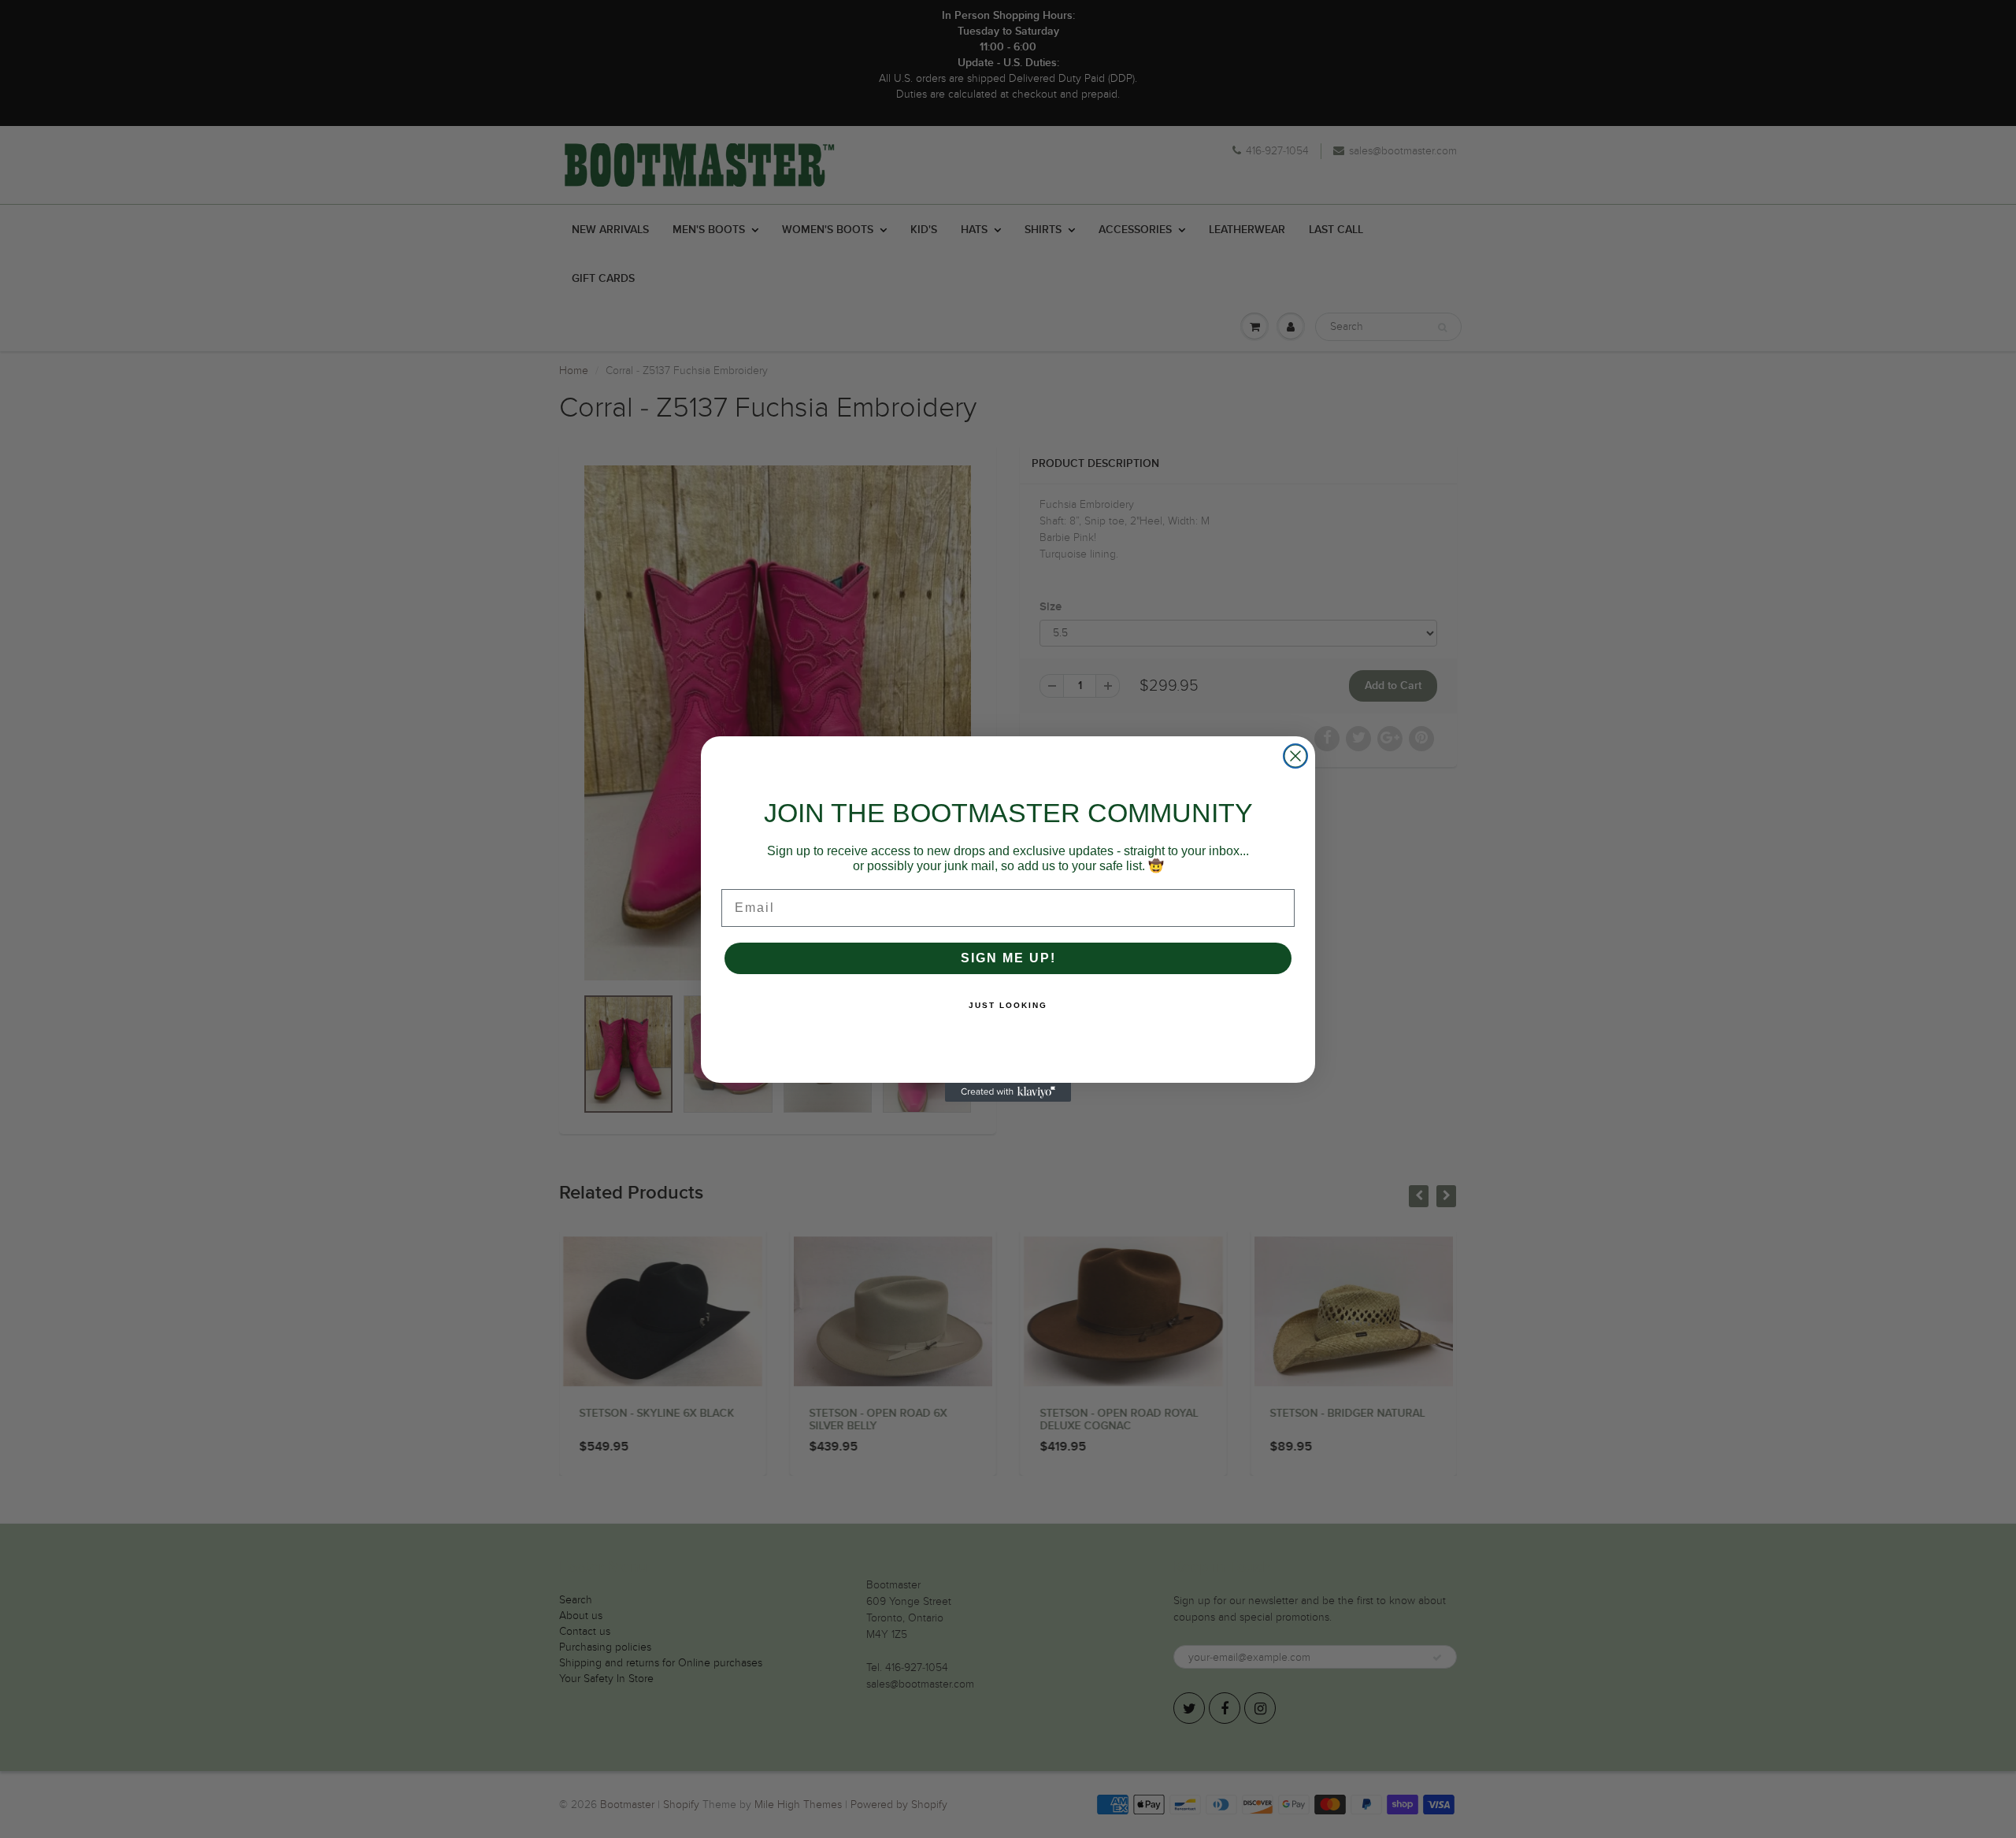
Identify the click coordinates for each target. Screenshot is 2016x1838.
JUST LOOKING (1008, 1005)
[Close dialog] (1295, 756)
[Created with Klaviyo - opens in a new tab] (1008, 1092)
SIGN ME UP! (1008, 958)
